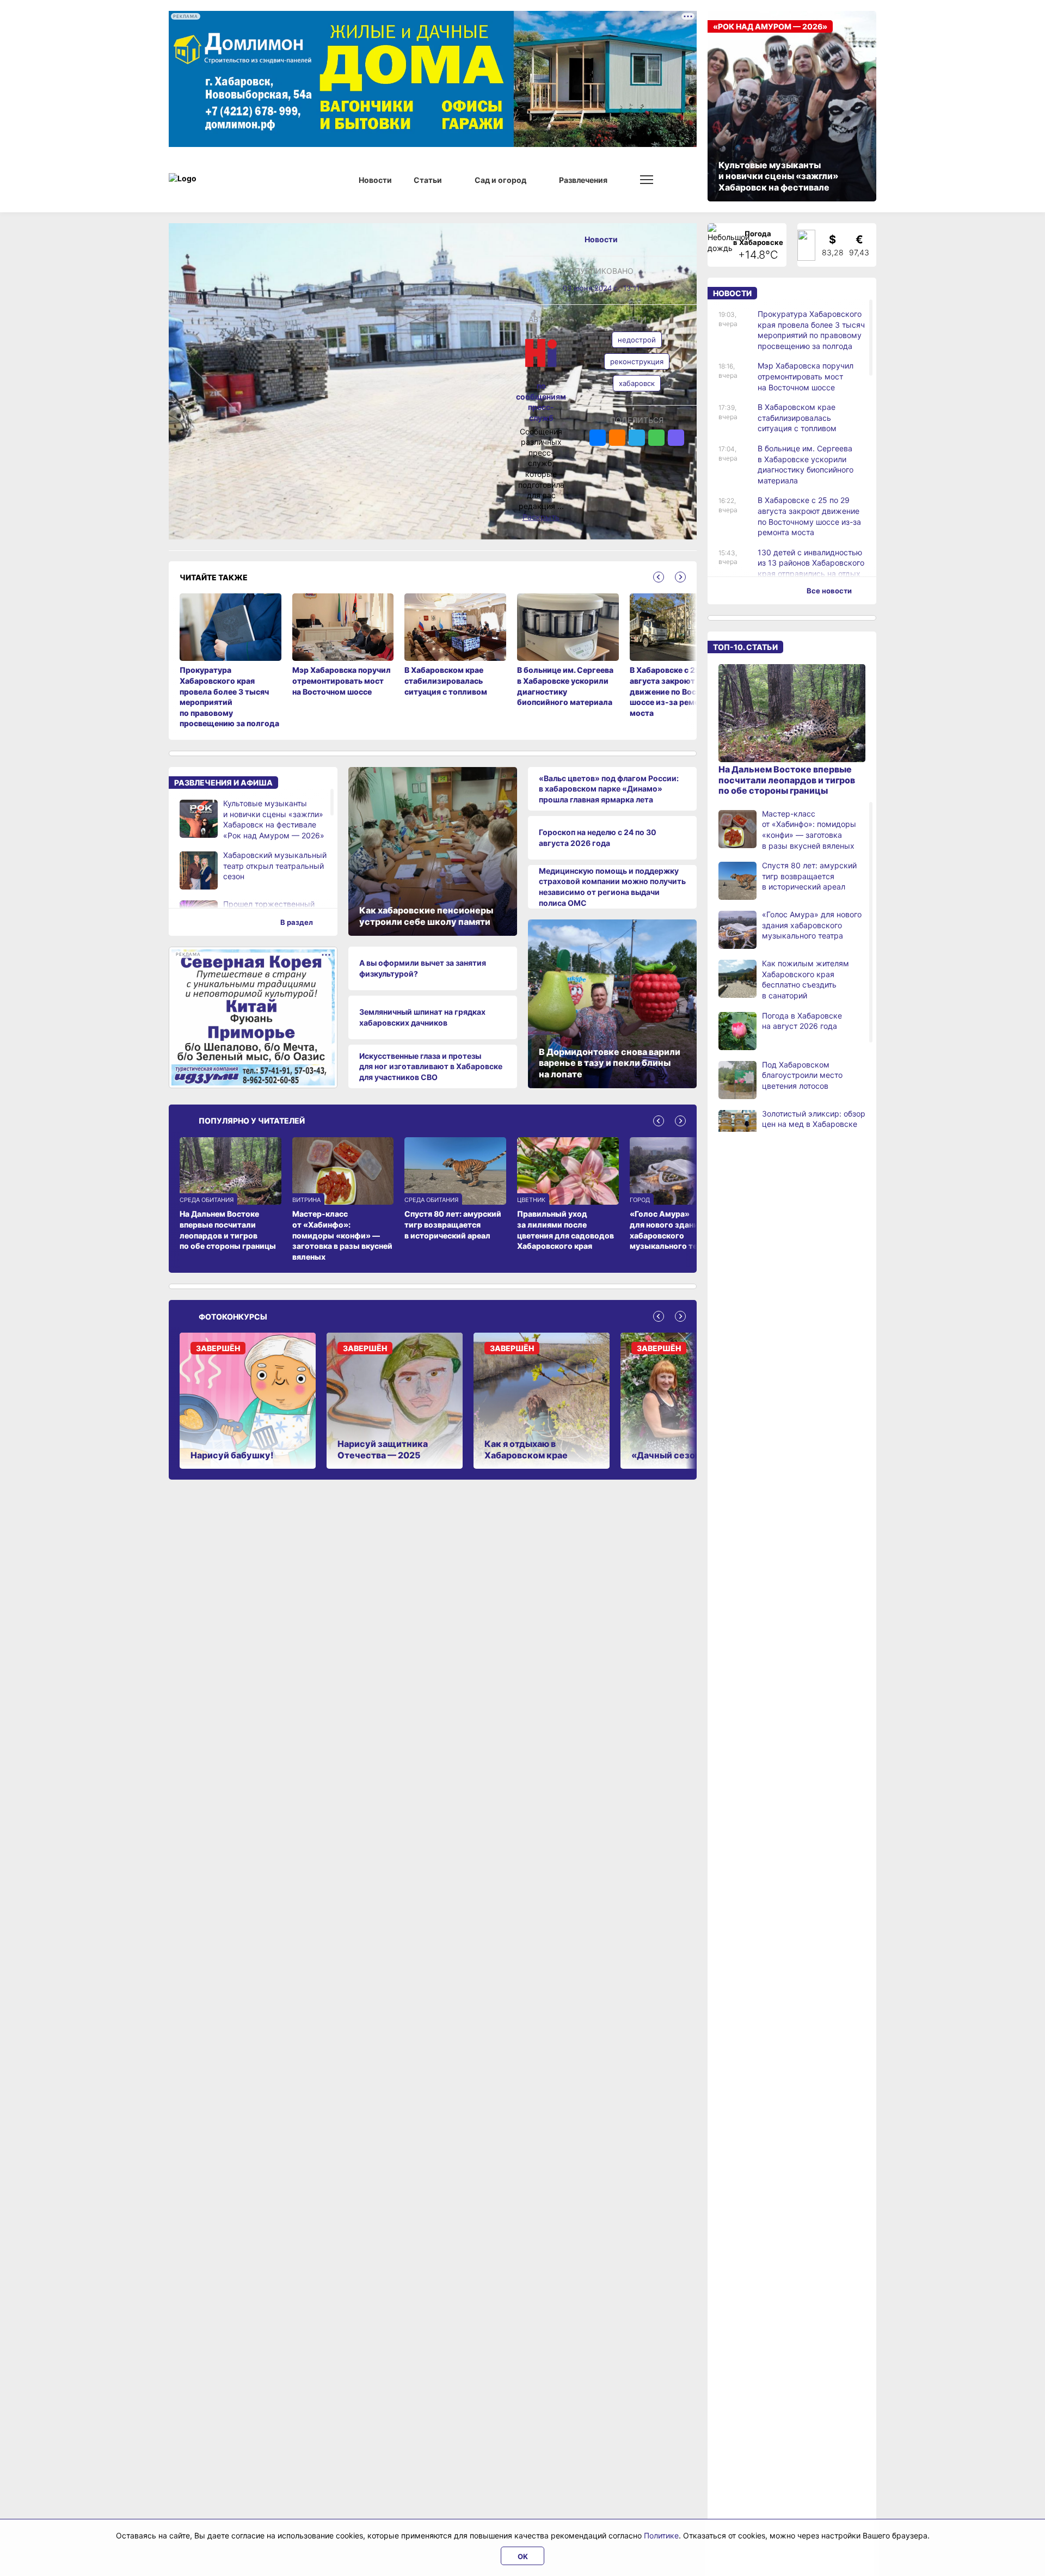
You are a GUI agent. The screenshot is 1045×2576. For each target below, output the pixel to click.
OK (523, 2556)
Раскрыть (541, 517)
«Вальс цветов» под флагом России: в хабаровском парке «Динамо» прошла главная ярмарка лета (609, 789)
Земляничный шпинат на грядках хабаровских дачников (422, 1017)
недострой (637, 340)
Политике (661, 2535)
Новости (601, 239)
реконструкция (637, 361)
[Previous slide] (659, 577)
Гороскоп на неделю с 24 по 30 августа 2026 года (598, 838)
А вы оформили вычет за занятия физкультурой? (423, 968)
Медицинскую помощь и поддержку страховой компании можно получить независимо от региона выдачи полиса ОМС (612, 887)
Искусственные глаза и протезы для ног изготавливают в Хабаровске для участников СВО (431, 1066)
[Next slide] (680, 577)
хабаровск (637, 383)
